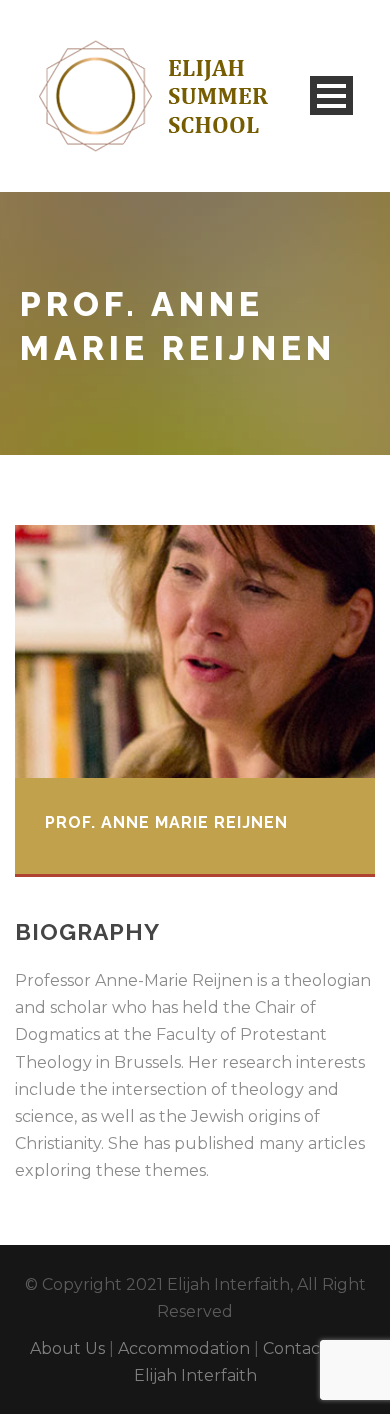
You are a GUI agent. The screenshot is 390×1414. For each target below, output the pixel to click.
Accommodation (184, 1348)
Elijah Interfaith (195, 1375)
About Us (67, 1348)
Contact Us (307, 1348)
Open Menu (331, 95)
